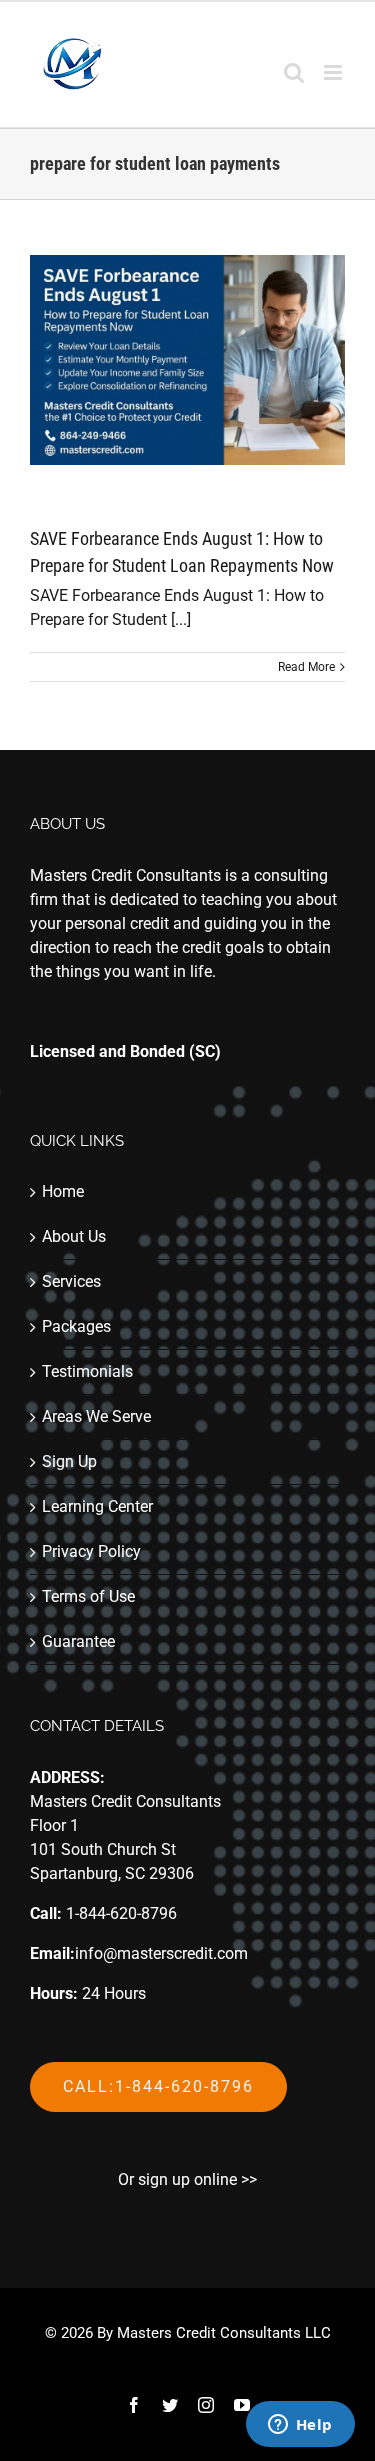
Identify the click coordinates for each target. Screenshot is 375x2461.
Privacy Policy (91, 1551)
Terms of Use (88, 1596)
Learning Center (97, 1506)
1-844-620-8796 (121, 1913)
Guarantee (78, 1641)
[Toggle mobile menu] (334, 72)
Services (71, 1281)
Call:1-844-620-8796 (158, 2086)
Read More (306, 667)
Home (63, 1191)
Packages (76, 1326)
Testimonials (87, 1371)
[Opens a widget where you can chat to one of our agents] (300, 2426)
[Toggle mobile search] (294, 72)
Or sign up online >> (187, 2179)
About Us (74, 1236)
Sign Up (69, 1461)
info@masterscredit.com (161, 1953)
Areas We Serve (96, 1416)
